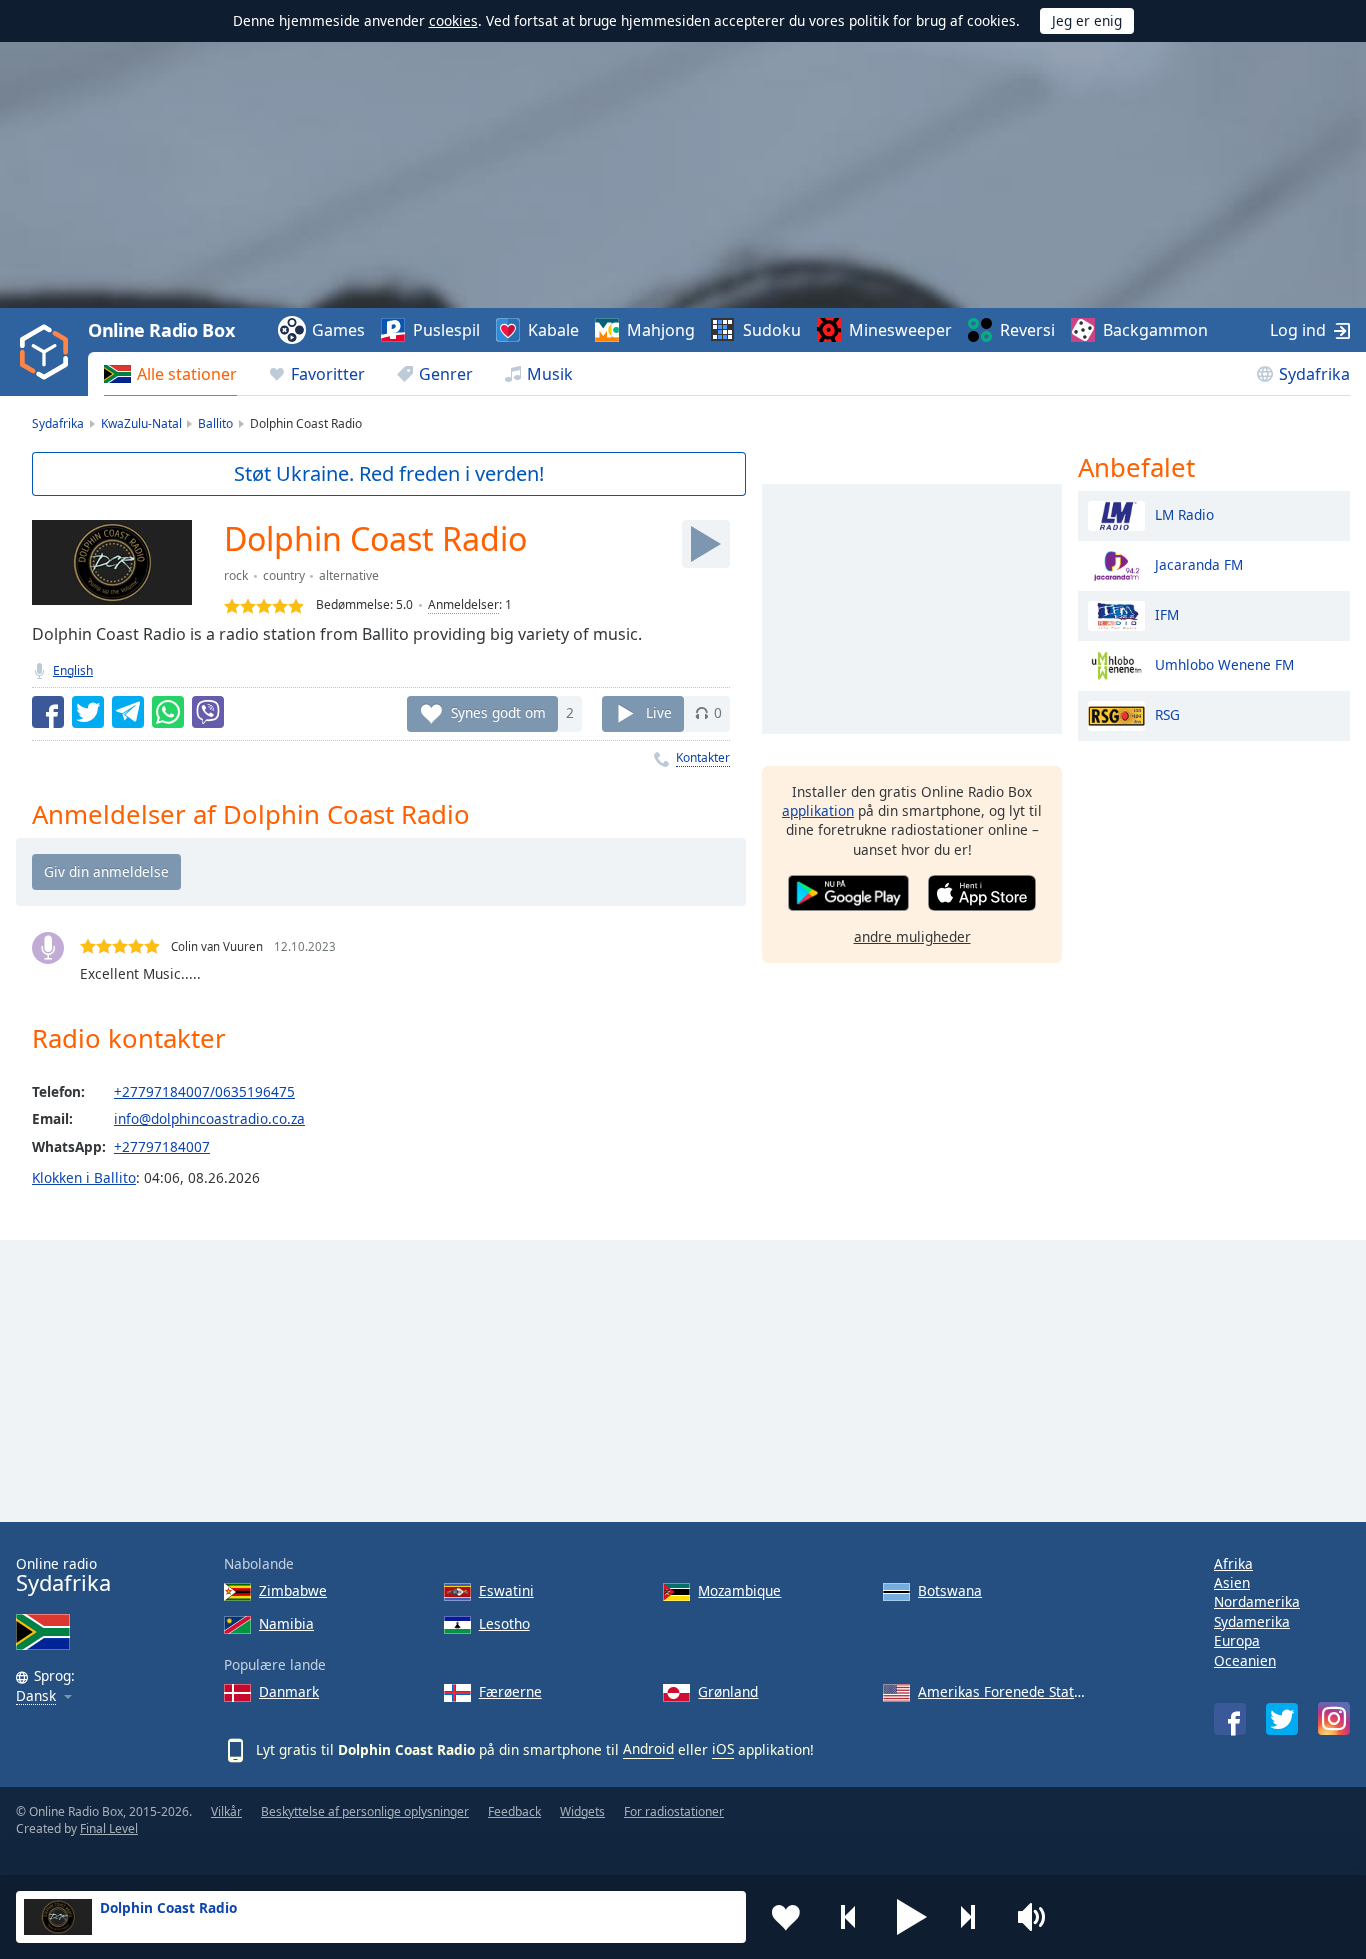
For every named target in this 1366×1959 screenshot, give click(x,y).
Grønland (728, 1691)
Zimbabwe (293, 1590)
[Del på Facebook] (48, 712)
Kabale (553, 330)
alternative (349, 575)
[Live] (706, 544)
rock (236, 575)
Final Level (109, 1828)
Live (659, 712)
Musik (550, 374)
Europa (1237, 1640)
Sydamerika (1252, 1621)
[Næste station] (975, 1917)
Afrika (1233, 1563)
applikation (818, 810)
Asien (1232, 1582)
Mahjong (661, 330)
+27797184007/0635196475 (204, 1091)
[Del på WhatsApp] (168, 712)
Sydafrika (1314, 374)
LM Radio (1184, 513)
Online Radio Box (161, 330)
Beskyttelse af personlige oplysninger (365, 1811)
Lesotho (504, 1623)
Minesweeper (900, 330)
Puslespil (446, 330)
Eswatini (506, 1590)
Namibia (286, 1623)
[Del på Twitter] (88, 712)
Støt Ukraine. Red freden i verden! (389, 473)
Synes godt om (498, 712)
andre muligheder (912, 936)
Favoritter (328, 374)
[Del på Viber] (208, 712)
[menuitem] (170, 374)
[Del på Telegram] (128, 712)
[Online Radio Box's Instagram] (1334, 1718)
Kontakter (703, 757)
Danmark (289, 1691)
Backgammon (1155, 330)
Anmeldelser (463, 604)
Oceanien (1245, 1660)
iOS (723, 1748)
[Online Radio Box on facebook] (1230, 1719)
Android (648, 1748)
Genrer (446, 374)
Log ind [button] (1298, 330)
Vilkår (226, 1811)
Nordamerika (1257, 1601)
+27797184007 (162, 1146)
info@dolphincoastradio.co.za (209, 1118)
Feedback (514, 1811)
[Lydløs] (1038, 1917)
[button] (912, 1917)
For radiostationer (674, 1811)
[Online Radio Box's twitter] (1282, 1719)
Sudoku (772, 330)
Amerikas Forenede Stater (1002, 1691)
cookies (453, 20)
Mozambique (739, 1590)
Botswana (950, 1590)
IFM (1167, 613)
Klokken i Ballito (84, 1177)
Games (338, 330)
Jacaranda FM (1199, 563)
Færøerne (510, 1691)
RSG (1167, 713)
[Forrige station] (849, 1917)
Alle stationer (187, 374)
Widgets (582, 1811)
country (284, 575)
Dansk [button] (36, 1696)
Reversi (1027, 330)
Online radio (63, 1575)
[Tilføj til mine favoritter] (786, 1917)
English (73, 670)
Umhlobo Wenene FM (1224, 663)
